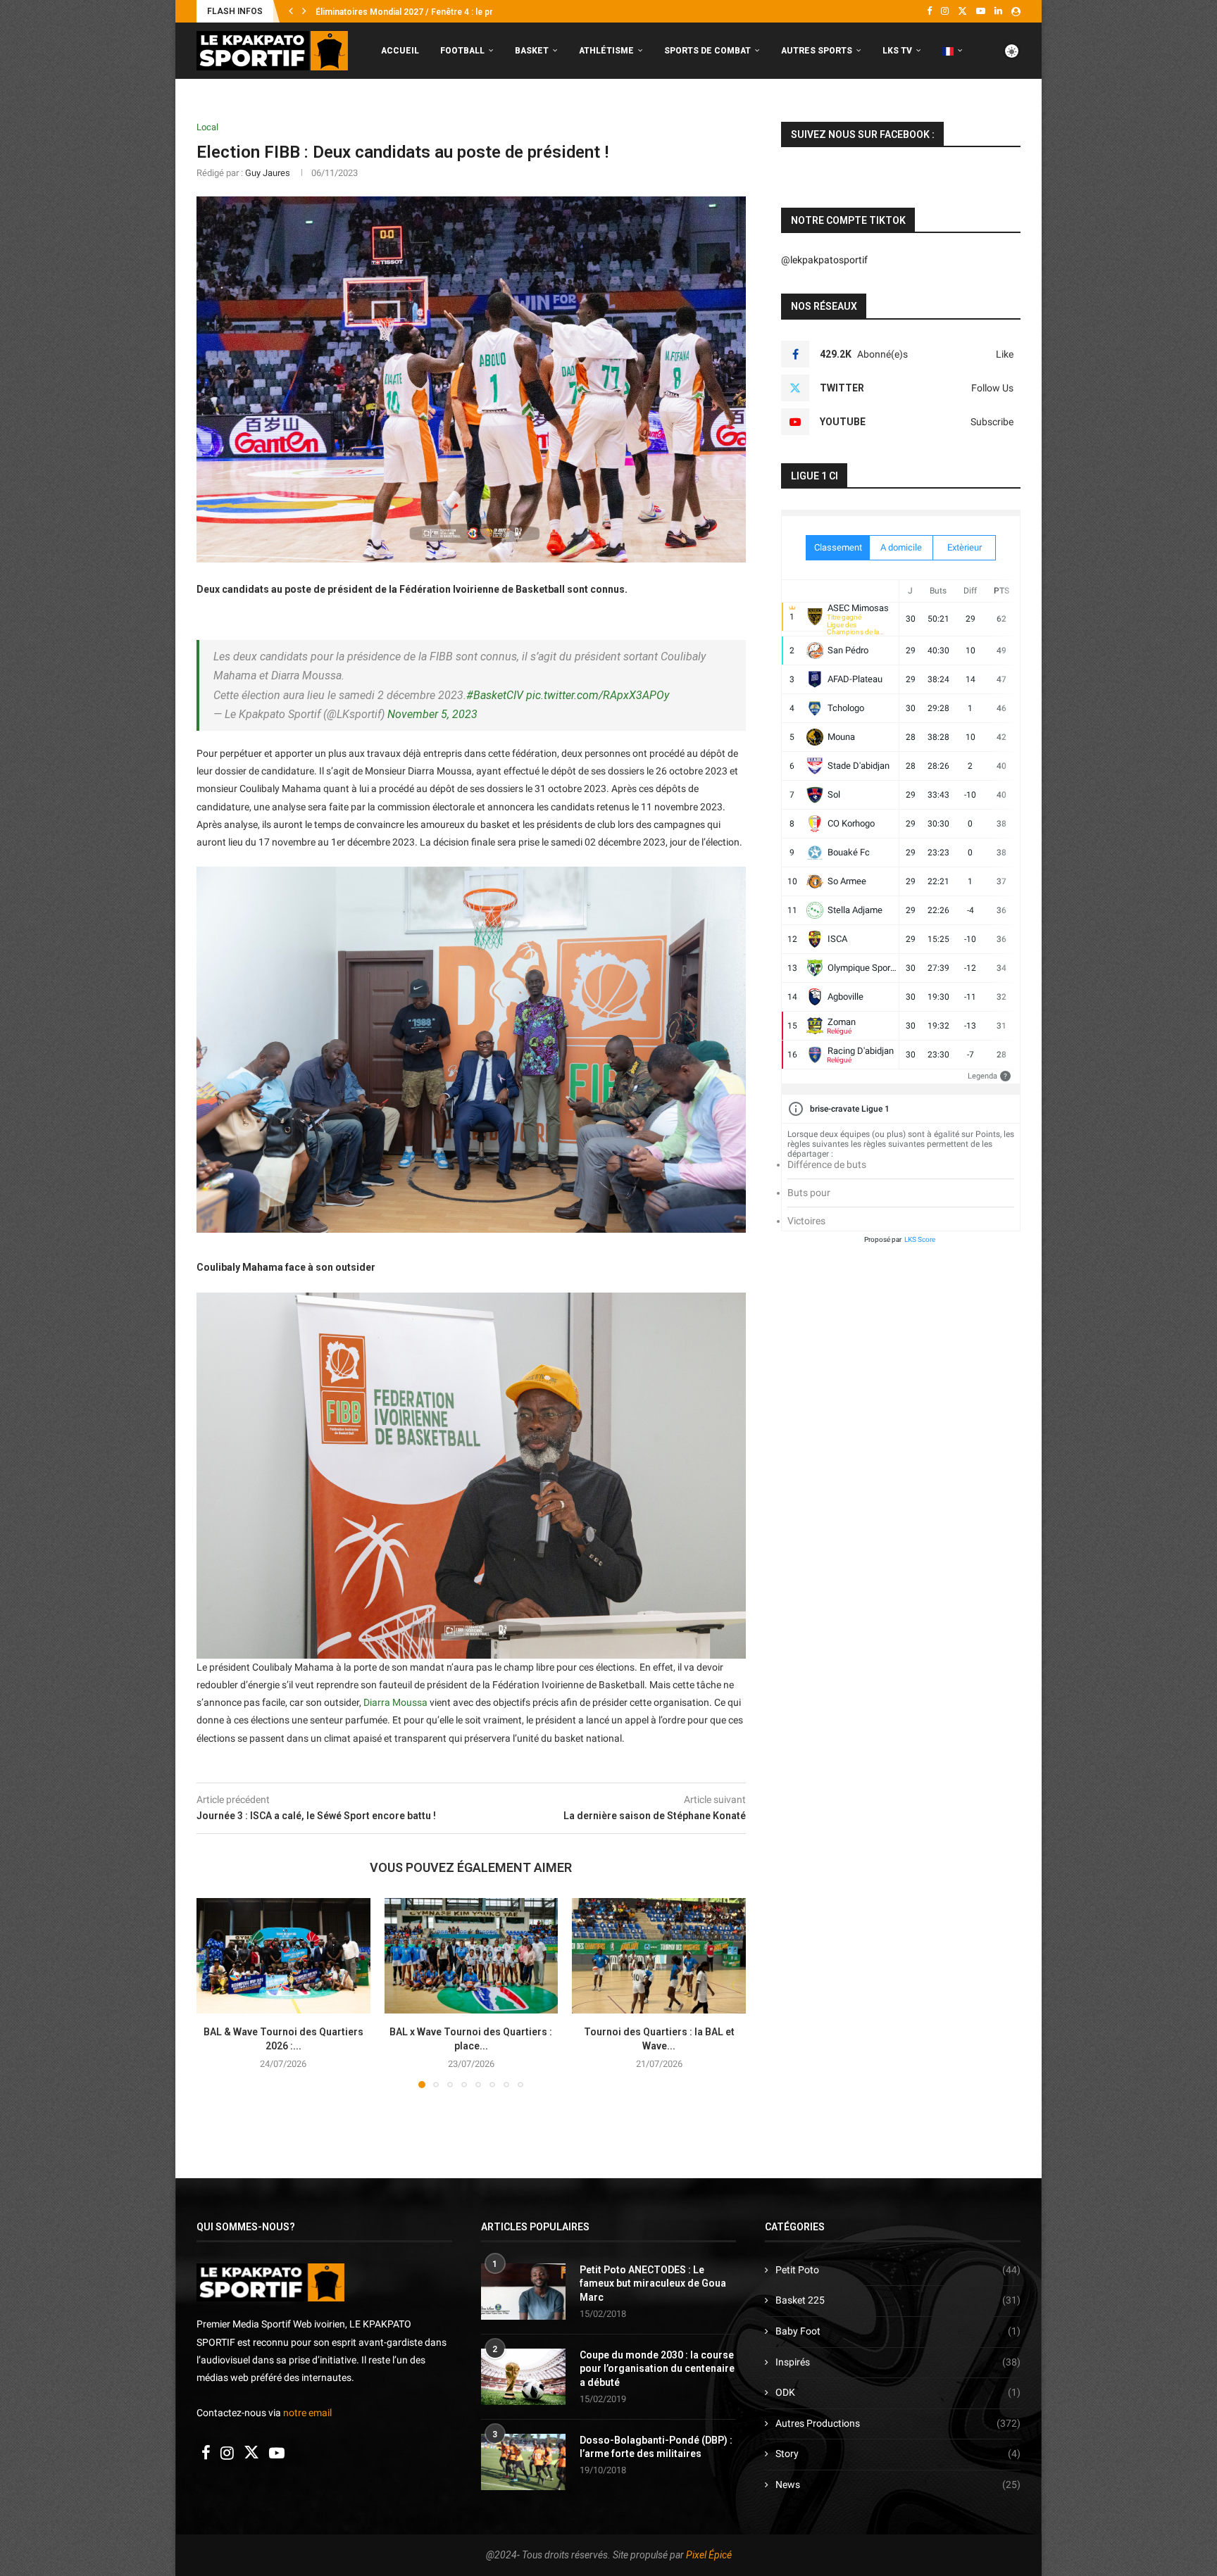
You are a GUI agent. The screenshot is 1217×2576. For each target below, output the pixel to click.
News (898, 2484)
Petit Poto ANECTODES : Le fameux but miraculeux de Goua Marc (653, 2283)
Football (462, 51)
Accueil (400, 51)
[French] (953, 51)
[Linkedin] (998, 11)
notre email (307, 2413)
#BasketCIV (495, 695)
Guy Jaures (268, 173)
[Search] (1013, 110)
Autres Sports (817, 51)
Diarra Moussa (395, 1702)
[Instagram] (945, 11)
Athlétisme (606, 51)
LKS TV (897, 51)
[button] (291, 11)
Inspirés (898, 2362)
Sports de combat (707, 51)
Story (898, 2454)
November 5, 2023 (432, 714)
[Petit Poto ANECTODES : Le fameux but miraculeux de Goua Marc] (523, 2292)
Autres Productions (898, 2423)
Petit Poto (898, 2270)
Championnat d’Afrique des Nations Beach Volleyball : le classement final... (462, 12)
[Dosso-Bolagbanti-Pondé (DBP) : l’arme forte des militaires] (523, 2462)
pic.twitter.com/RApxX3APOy (598, 695)
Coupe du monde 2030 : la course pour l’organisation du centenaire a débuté (657, 2369)
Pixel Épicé (709, 2555)
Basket (532, 51)
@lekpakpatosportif (824, 260)
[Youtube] (981, 11)
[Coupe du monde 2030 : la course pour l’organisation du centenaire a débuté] (523, 2377)
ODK (898, 2392)
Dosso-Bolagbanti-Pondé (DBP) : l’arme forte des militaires (656, 2447)
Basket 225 (898, 2300)
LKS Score (920, 1239)
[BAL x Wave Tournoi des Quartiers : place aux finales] (472, 1956)
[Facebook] (929, 11)
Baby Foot (898, 2331)
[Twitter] (962, 11)
